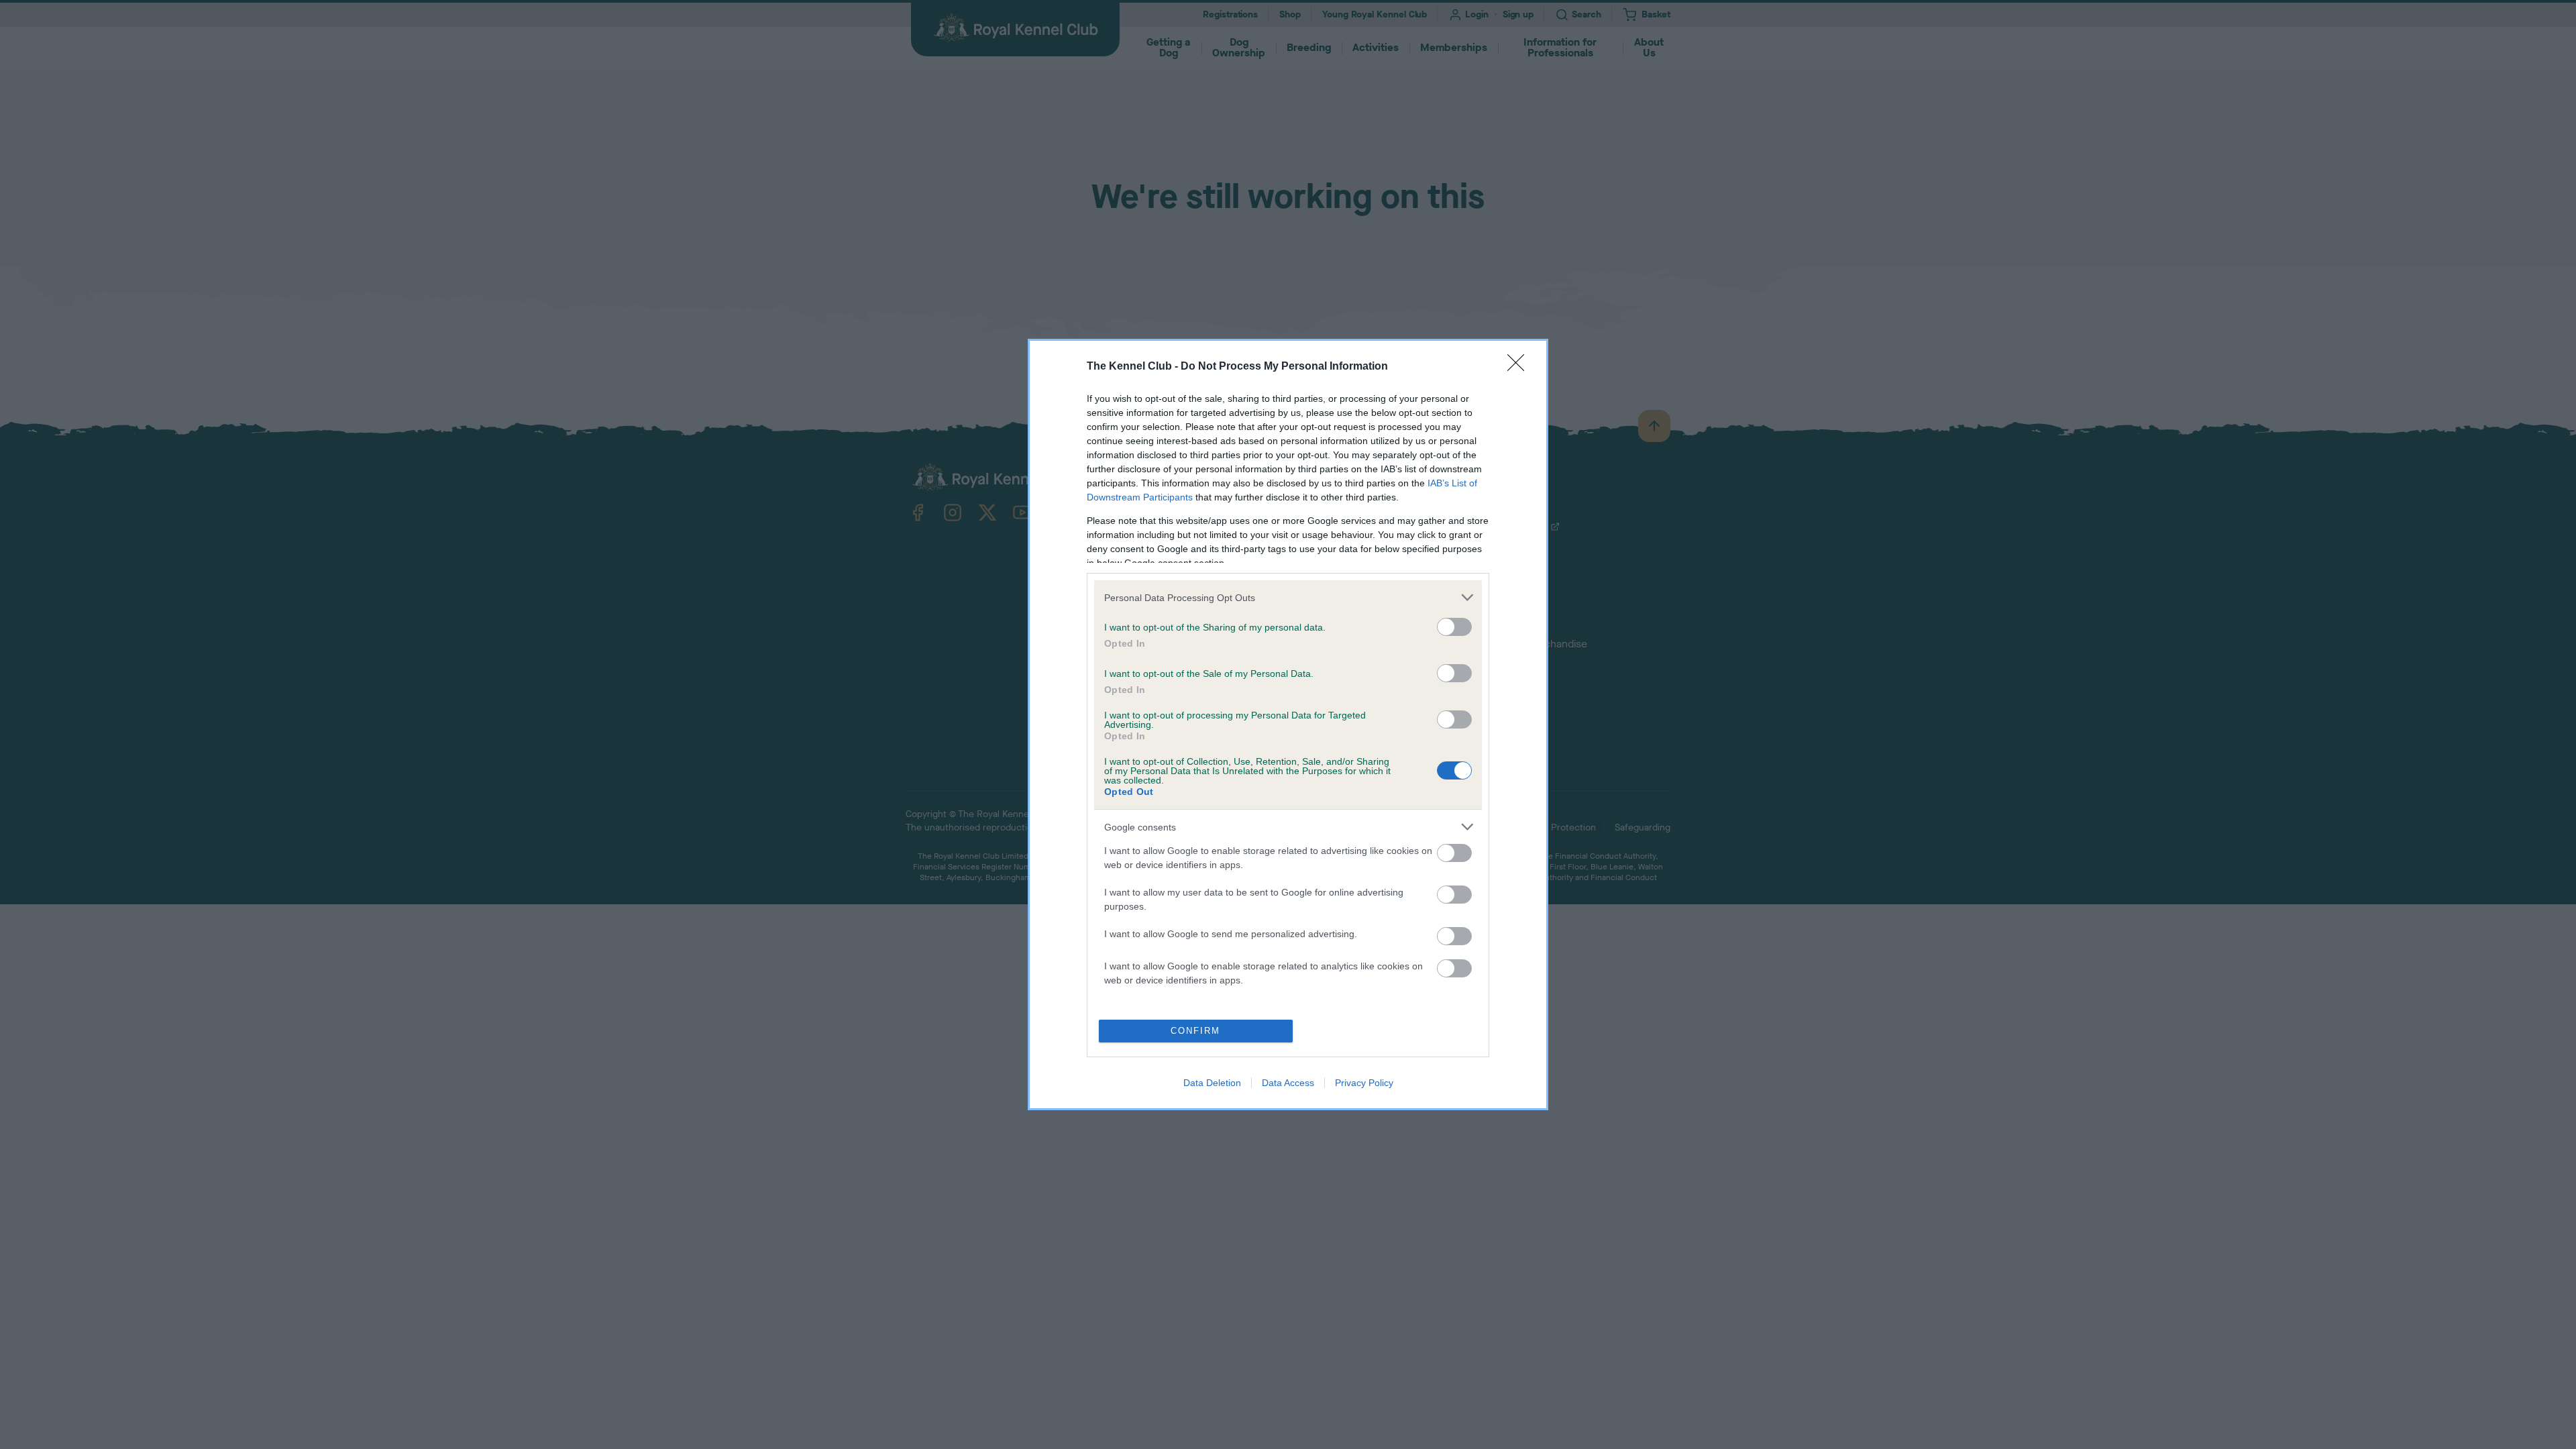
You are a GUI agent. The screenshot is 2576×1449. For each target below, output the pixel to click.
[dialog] (1288, 724)
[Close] (1520, 367)
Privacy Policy (1364, 1083)
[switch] (1454, 627)
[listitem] (1288, 597)
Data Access (1288, 1083)
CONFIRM (1195, 1031)
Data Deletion (1212, 1083)
